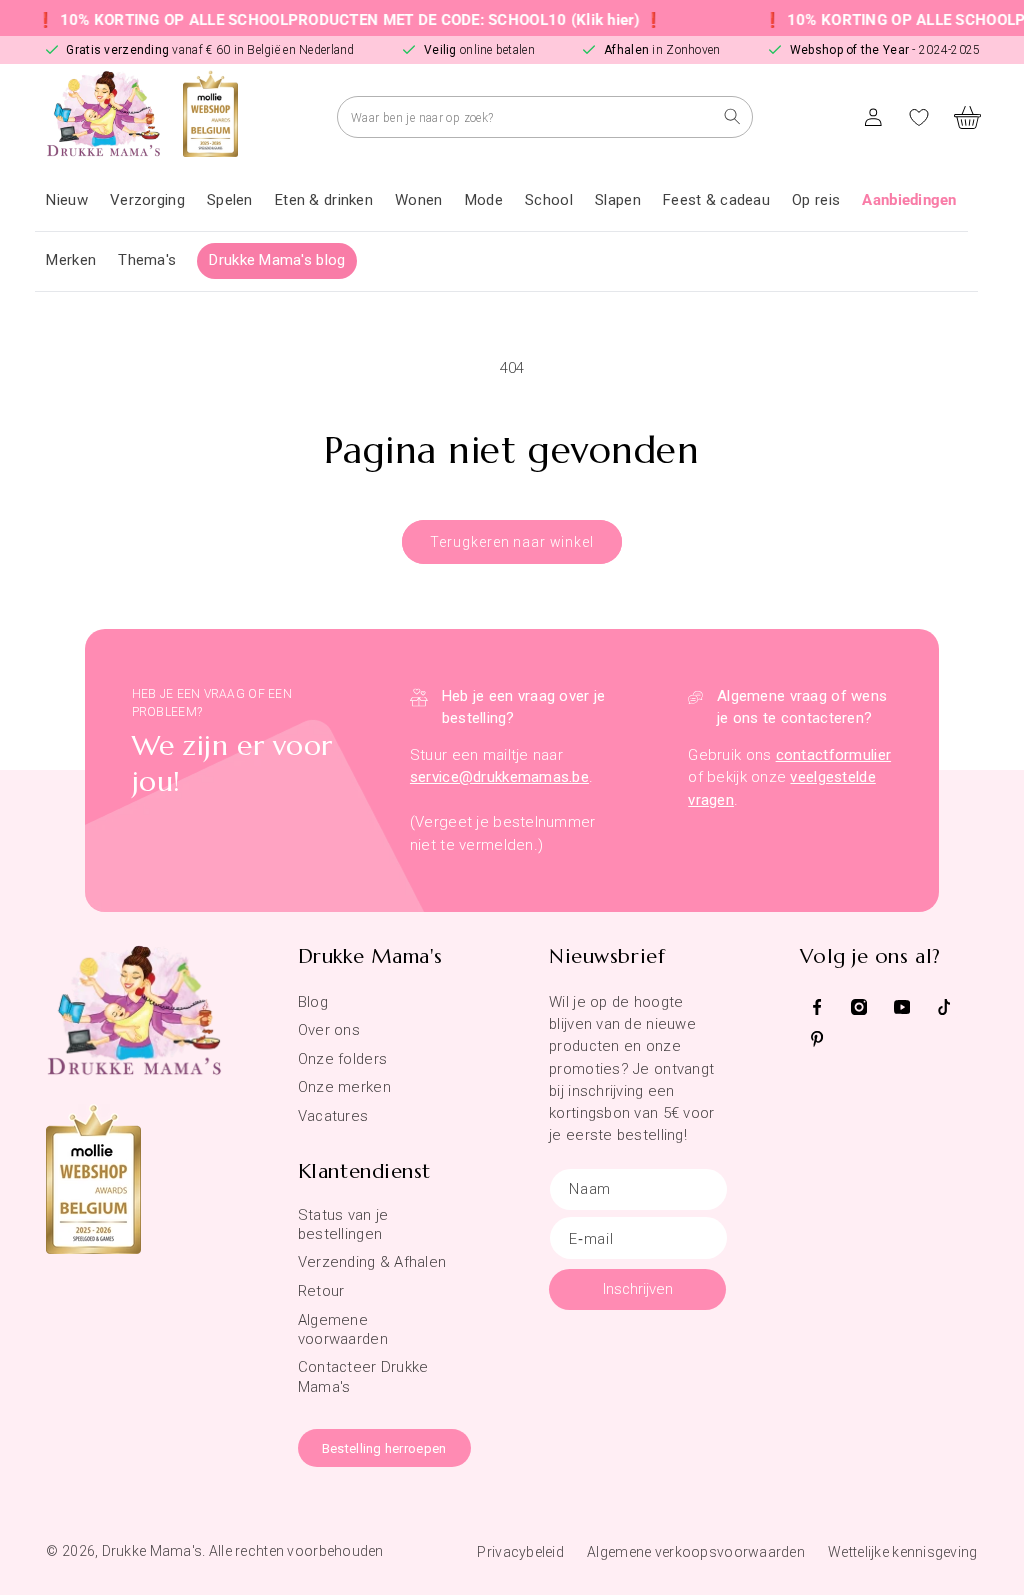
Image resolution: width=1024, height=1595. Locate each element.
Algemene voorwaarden (343, 1329)
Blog (313, 1002)
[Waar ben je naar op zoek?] (732, 116)
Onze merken (344, 1087)
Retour (321, 1291)
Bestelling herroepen (384, 1448)
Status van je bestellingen (343, 1224)
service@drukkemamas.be (499, 777)
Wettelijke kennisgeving (902, 1552)
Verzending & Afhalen (372, 1262)
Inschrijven (638, 1289)
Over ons (329, 1030)
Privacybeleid (520, 1552)
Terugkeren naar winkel (511, 542)
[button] (147, 201)
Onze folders (342, 1059)
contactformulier (833, 755)
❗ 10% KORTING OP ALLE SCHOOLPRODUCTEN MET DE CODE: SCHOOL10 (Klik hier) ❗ (331, 20)
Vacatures (333, 1116)
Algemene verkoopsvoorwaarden (696, 1552)
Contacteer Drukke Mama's (363, 1376)
